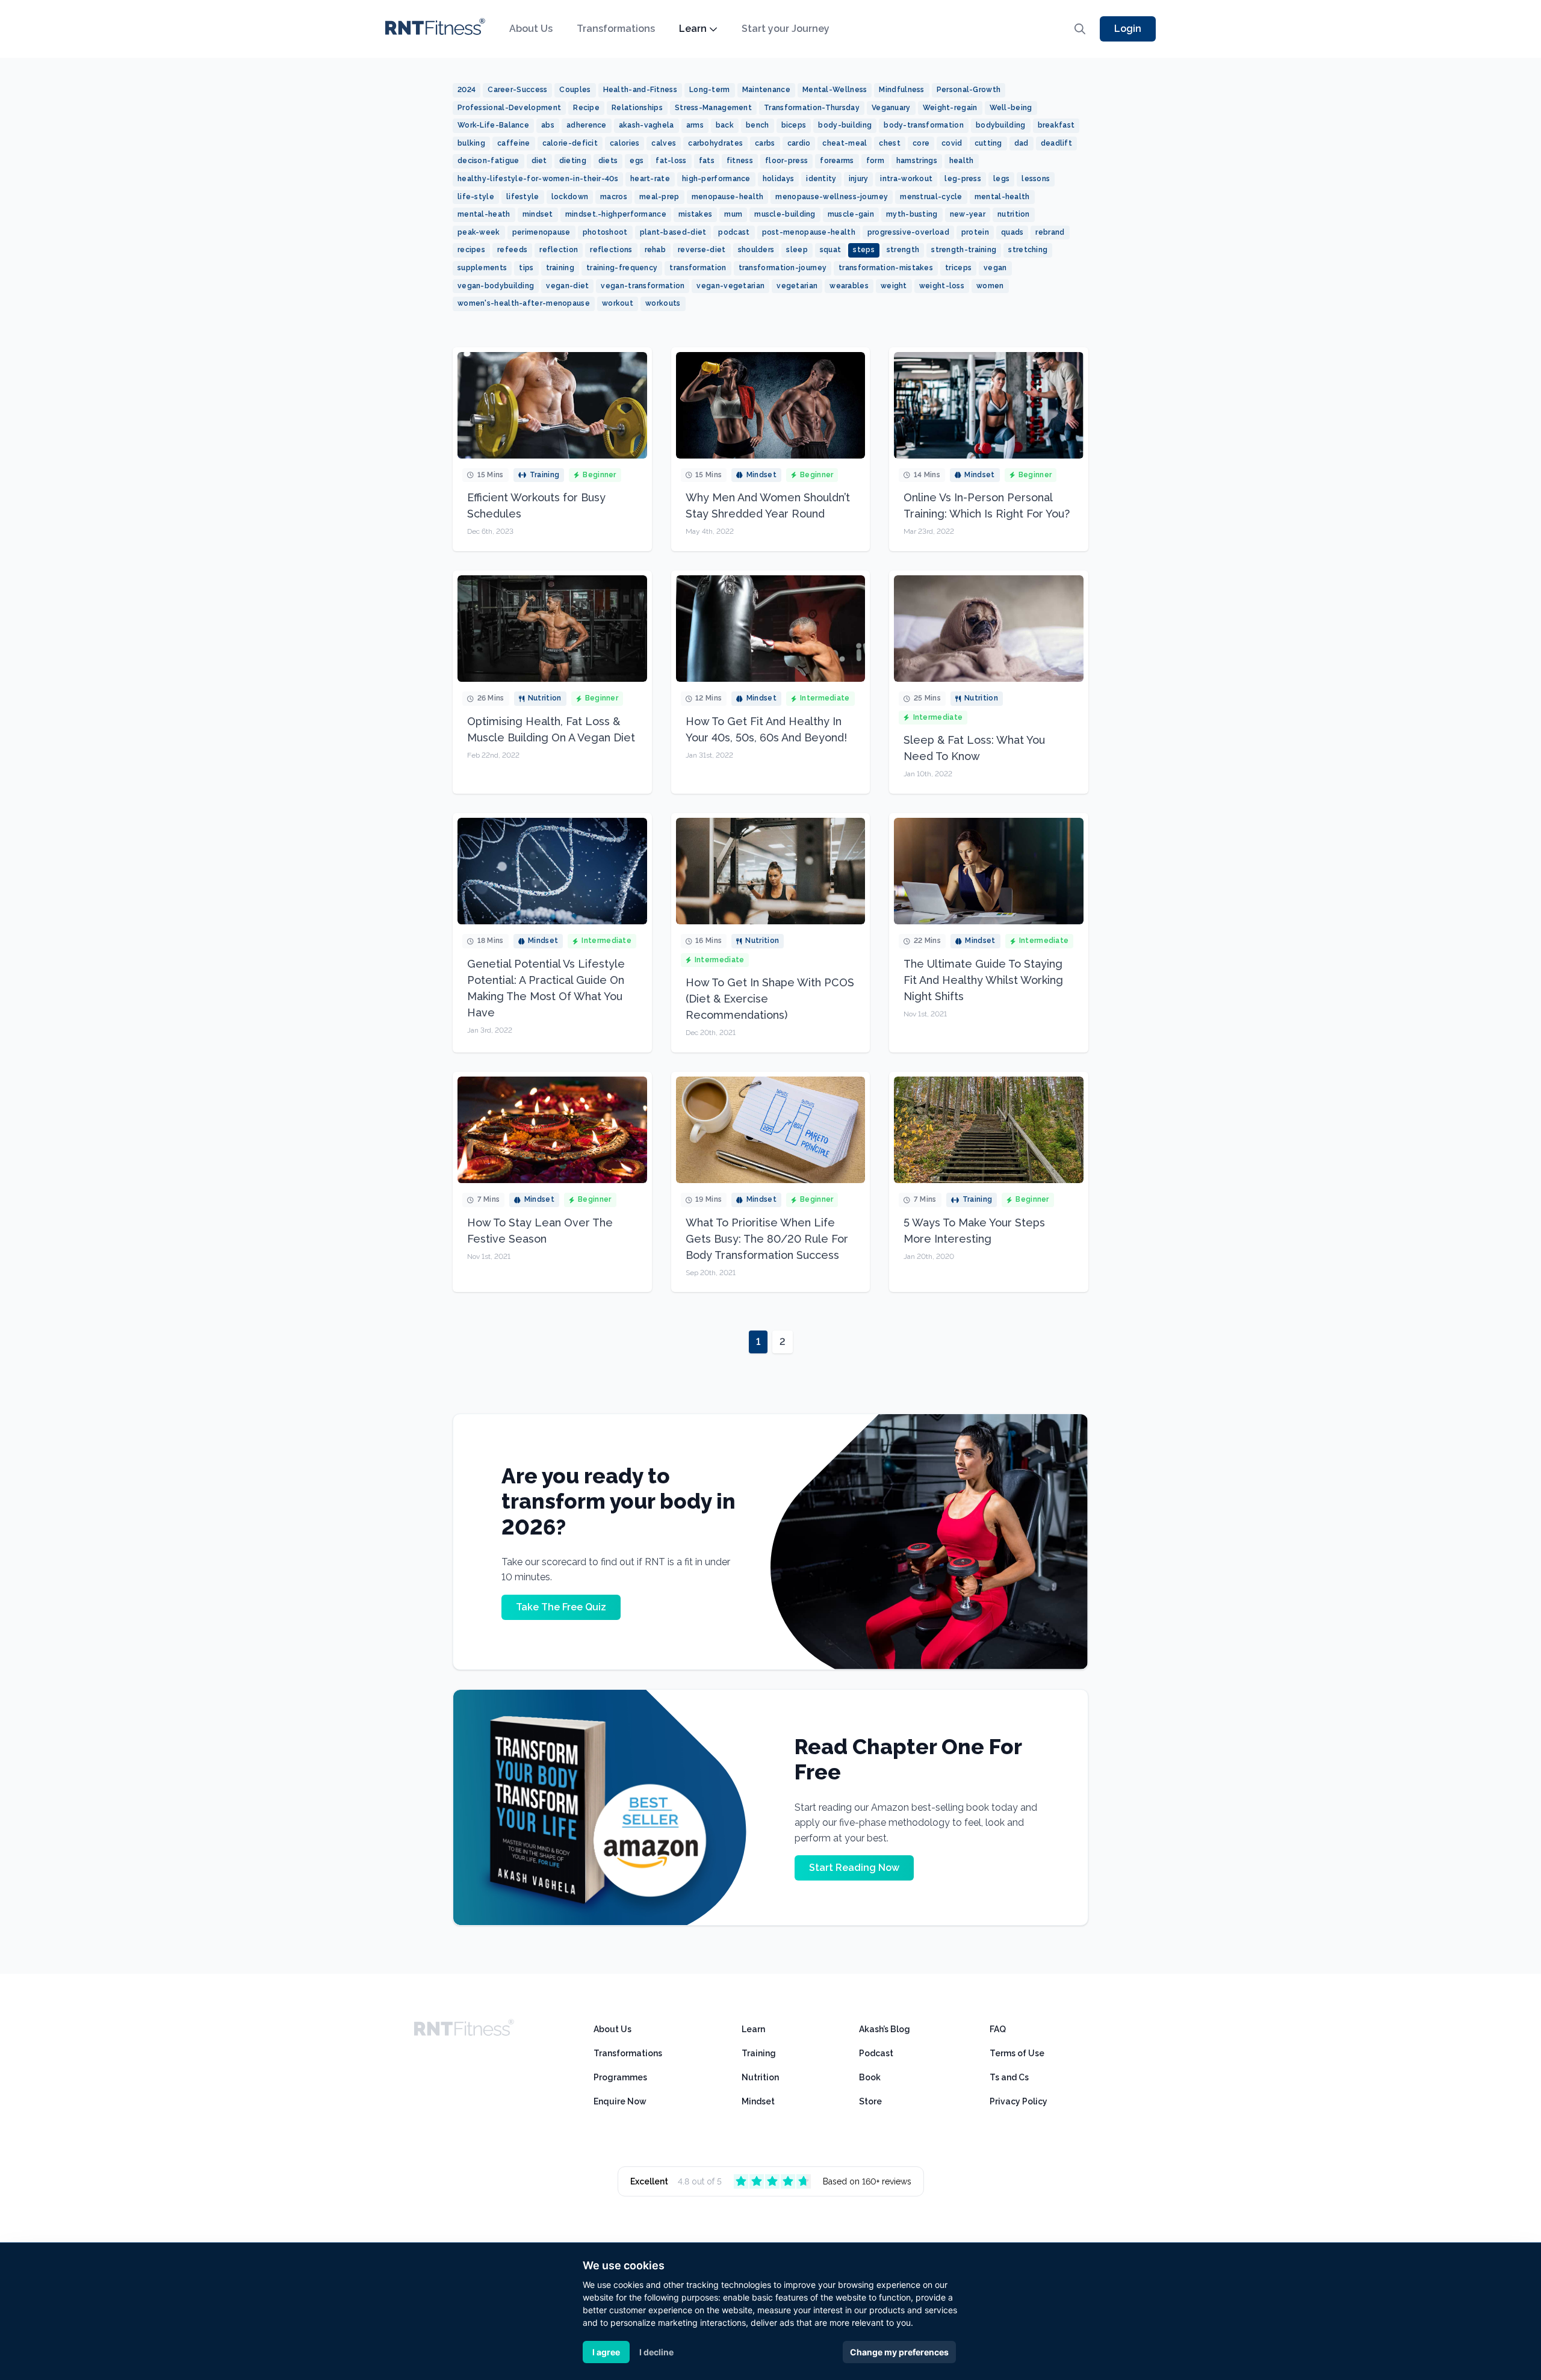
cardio (799, 143)
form (875, 161)
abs (548, 125)
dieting (573, 161)
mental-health (1002, 197)
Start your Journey (786, 29)
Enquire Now (620, 2101)
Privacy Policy (1019, 2101)
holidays (778, 179)
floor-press (786, 161)
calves (664, 143)
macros (614, 197)
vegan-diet (567, 286)
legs (1001, 179)
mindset (538, 214)
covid (952, 143)
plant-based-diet (673, 232)
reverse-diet (702, 250)
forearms (837, 161)
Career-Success (517, 90)
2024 (467, 90)
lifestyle (523, 197)
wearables (849, 286)
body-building (845, 125)
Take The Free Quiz (561, 1607)
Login (1128, 29)
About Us (531, 29)
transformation (698, 268)
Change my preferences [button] (899, 2352)
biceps (794, 125)
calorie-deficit (570, 143)
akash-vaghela (646, 125)
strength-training (964, 250)
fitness (740, 161)
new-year (968, 214)
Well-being (1011, 108)
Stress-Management (713, 108)
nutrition (1014, 214)
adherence (587, 125)
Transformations (616, 29)
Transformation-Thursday (812, 108)
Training (759, 2053)
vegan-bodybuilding (496, 286)
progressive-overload (908, 232)
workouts (663, 303)
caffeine (513, 143)
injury (859, 179)
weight (894, 286)
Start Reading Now (854, 1868)
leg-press (963, 179)
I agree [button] (606, 2352)
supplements (482, 268)
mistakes (695, 214)
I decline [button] (656, 2352)
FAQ (998, 2029)
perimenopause (541, 232)
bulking (471, 143)
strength (903, 250)
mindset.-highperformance (616, 214)
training (560, 268)
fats (707, 161)
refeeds (512, 250)
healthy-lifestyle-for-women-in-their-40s (538, 179)
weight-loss (942, 286)
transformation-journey (783, 268)
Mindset (758, 2101)
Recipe (586, 108)
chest (890, 143)
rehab (656, 250)
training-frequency (622, 268)
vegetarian (797, 286)
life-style (476, 197)
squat (831, 250)
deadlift (1056, 143)
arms (695, 125)
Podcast (876, 2053)
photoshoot (605, 232)
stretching (1028, 250)
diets (608, 161)
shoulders (756, 250)
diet (539, 161)
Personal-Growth (969, 90)
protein (975, 232)
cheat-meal (845, 143)
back (725, 125)
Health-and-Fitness (640, 90)
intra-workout (906, 179)
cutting (988, 143)
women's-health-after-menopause (524, 303)
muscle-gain (851, 214)
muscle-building (785, 214)
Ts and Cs (1009, 2077)
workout (618, 303)
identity (821, 179)
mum (733, 214)
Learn (693, 29)
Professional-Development (509, 108)
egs (637, 161)
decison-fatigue (488, 161)
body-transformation (924, 125)
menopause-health (728, 197)
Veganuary (891, 108)
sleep (797, 250)
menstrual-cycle (931, 197)
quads (1012, 232)
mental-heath (484, 214)
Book (870, 2077)
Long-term (710, 90)
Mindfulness (901, 90)
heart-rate (650, 179)
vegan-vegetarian (730, 286)
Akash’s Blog (885, 2029)
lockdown (570, 197)
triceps (958, 268)
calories (625, 143)
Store (870, 2101)
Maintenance (766, 90)
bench (758, 125)
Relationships (637, 108)
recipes (471, 250)
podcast (734, 232)
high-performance (716, 179)
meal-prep (659, 197)
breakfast (1056, 125)
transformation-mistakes (886, 268)
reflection (559, 250)
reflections (611, 250)
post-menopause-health (809, 232)
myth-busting (912, 214)
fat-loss (671, 161)
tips (526, 268)
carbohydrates (715, 143)
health (962, 161)
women (990, 286)
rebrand (1050, 232)
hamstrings (917, 161)
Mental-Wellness (835, 90)
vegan (995, 268)
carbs (765, 143)
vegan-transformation (643, 286)
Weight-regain (950, 108)
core (921, 143)
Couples (575, 90)
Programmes (620, 2077)
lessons (1036, 179)
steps (864, 250)
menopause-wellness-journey (832, 197)
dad (1022, 143)
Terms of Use (1017, 2053)
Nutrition (760, 2077)
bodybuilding (1001, 125)
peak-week (479, 232)
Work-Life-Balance (493, 125)
